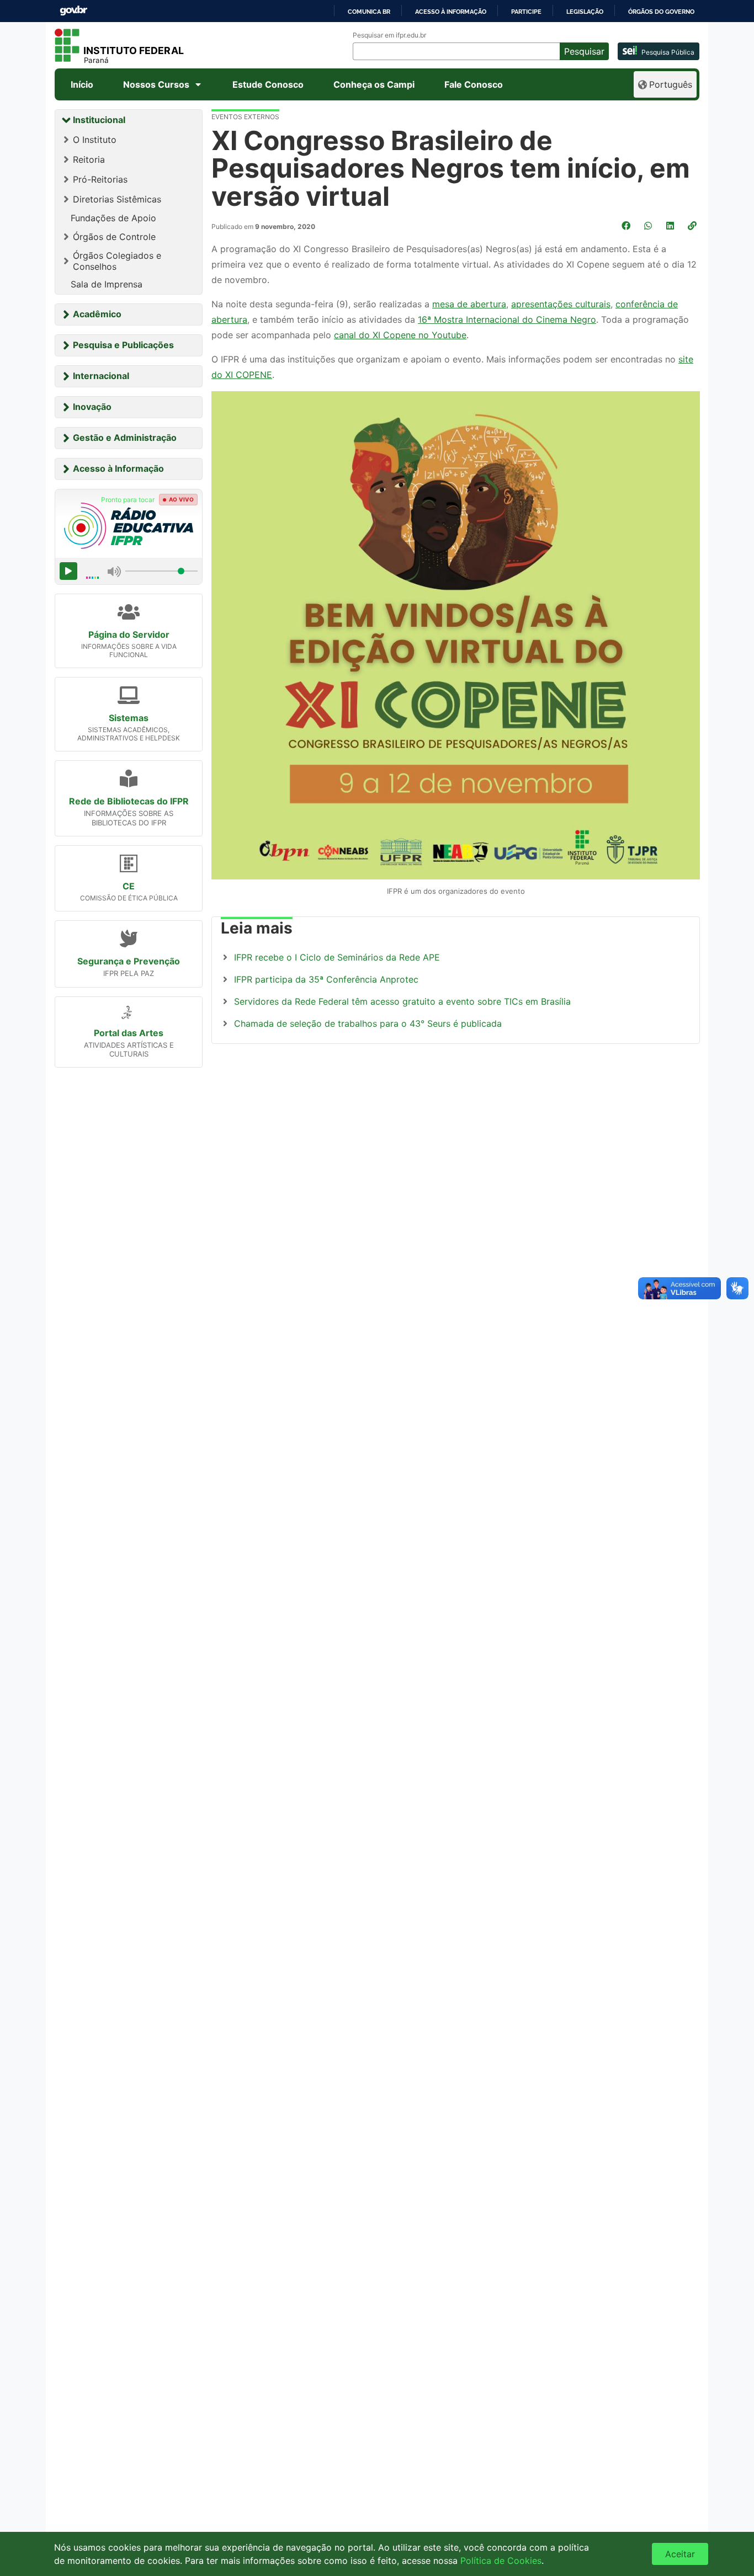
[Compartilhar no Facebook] (627, 226)
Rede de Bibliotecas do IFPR (129, 801)
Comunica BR (369, 12)
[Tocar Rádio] (68, 571)
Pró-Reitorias (100, 179)
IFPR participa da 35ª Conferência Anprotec (326, 979)
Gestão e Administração (125, 438)
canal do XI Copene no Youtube (400, 335)
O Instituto (95, 140)
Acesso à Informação (118, 468)
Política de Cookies (501, 2561)
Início (82, 84)
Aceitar (680, 2554)
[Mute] (114, 571)
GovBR (73, 11)
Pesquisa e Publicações (123, 345)
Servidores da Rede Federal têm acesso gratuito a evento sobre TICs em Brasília (402, 1001)
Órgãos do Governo (661, 12)
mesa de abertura (469, 304)
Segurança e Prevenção (129, 961)
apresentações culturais (561, 304)
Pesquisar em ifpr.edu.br (389, 35)
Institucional (99, 120)
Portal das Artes (129, 1033)
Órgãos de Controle (114, 237)
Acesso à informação (451, 12)
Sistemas (129, 718)
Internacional (101, 376)
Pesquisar (584, 51)
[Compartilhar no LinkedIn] (671, 226)
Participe (526, 12)
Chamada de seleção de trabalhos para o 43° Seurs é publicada (368, 1023)
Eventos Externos (245, 117)
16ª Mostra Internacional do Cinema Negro (507, 319)
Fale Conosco (474, 84)
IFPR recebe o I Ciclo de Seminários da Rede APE (337, 957)
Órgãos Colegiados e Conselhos (117, 261)
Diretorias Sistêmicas (117, 199)
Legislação (585, 12)
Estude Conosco (268, 84)
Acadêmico (97, 314)
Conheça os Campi (374, 84)
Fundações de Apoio (113, 218)
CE (129, 886)
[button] (693, 226)
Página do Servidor (129, 634)
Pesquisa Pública (668, 52)
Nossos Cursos (156, 84)
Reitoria (89, 159)
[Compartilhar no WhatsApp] (649, 226)
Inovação (92, 407)
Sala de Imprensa (107, 284)
